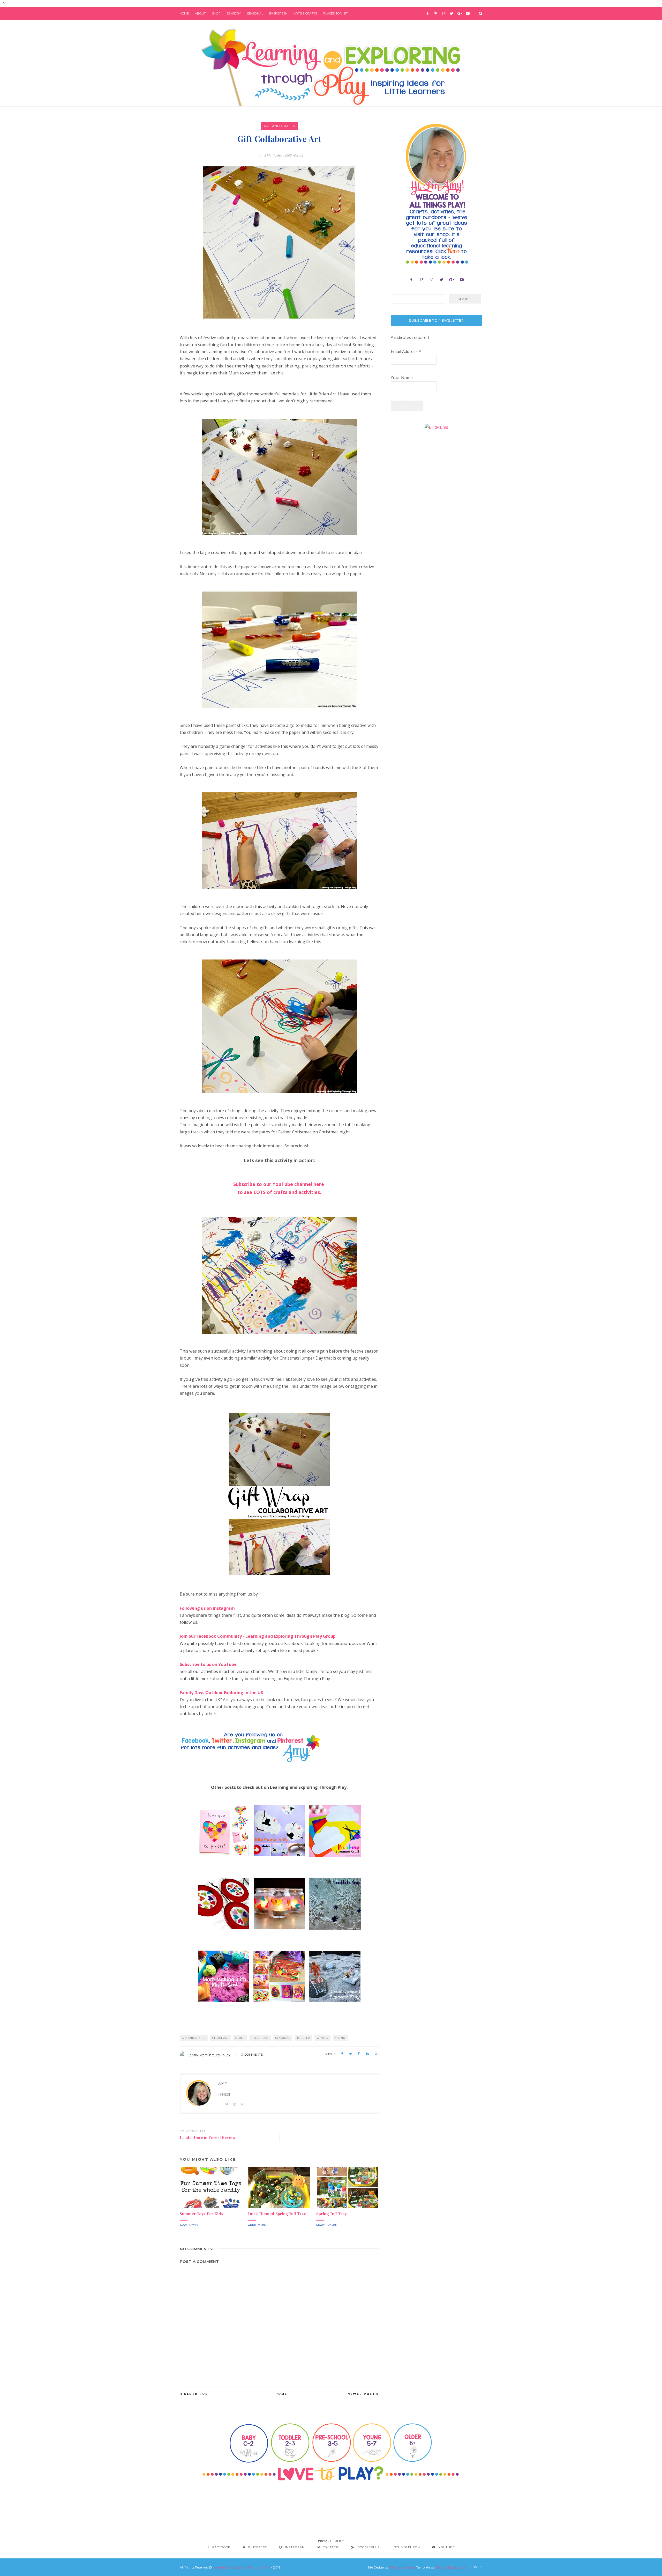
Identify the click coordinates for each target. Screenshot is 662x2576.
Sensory (234, 13)
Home (184, 13)
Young (340, 2038)
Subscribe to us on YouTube (208, 1664)
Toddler (303, 2038)
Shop (216, 13)
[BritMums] (436, 427)
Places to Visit (336, 13)
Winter (322, 2038)
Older (240, 2038)
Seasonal (255, 13)
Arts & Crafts (305, 13)
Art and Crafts (279, 126)
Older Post (197, 2394)
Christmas (220, 2038)
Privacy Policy (331, 2541)
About (200, 13)
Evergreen (278, 13)
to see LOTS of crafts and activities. (279, 1192)
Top (477, 2567)
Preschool (260, 2038)
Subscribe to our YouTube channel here (279, 1184)
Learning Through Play (209, 2055)
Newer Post (361, 2394)
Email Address (406, 351)
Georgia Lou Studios (450, 2567)
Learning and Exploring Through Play (242, 2567)
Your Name (402, 378)
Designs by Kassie (402, 2567)
